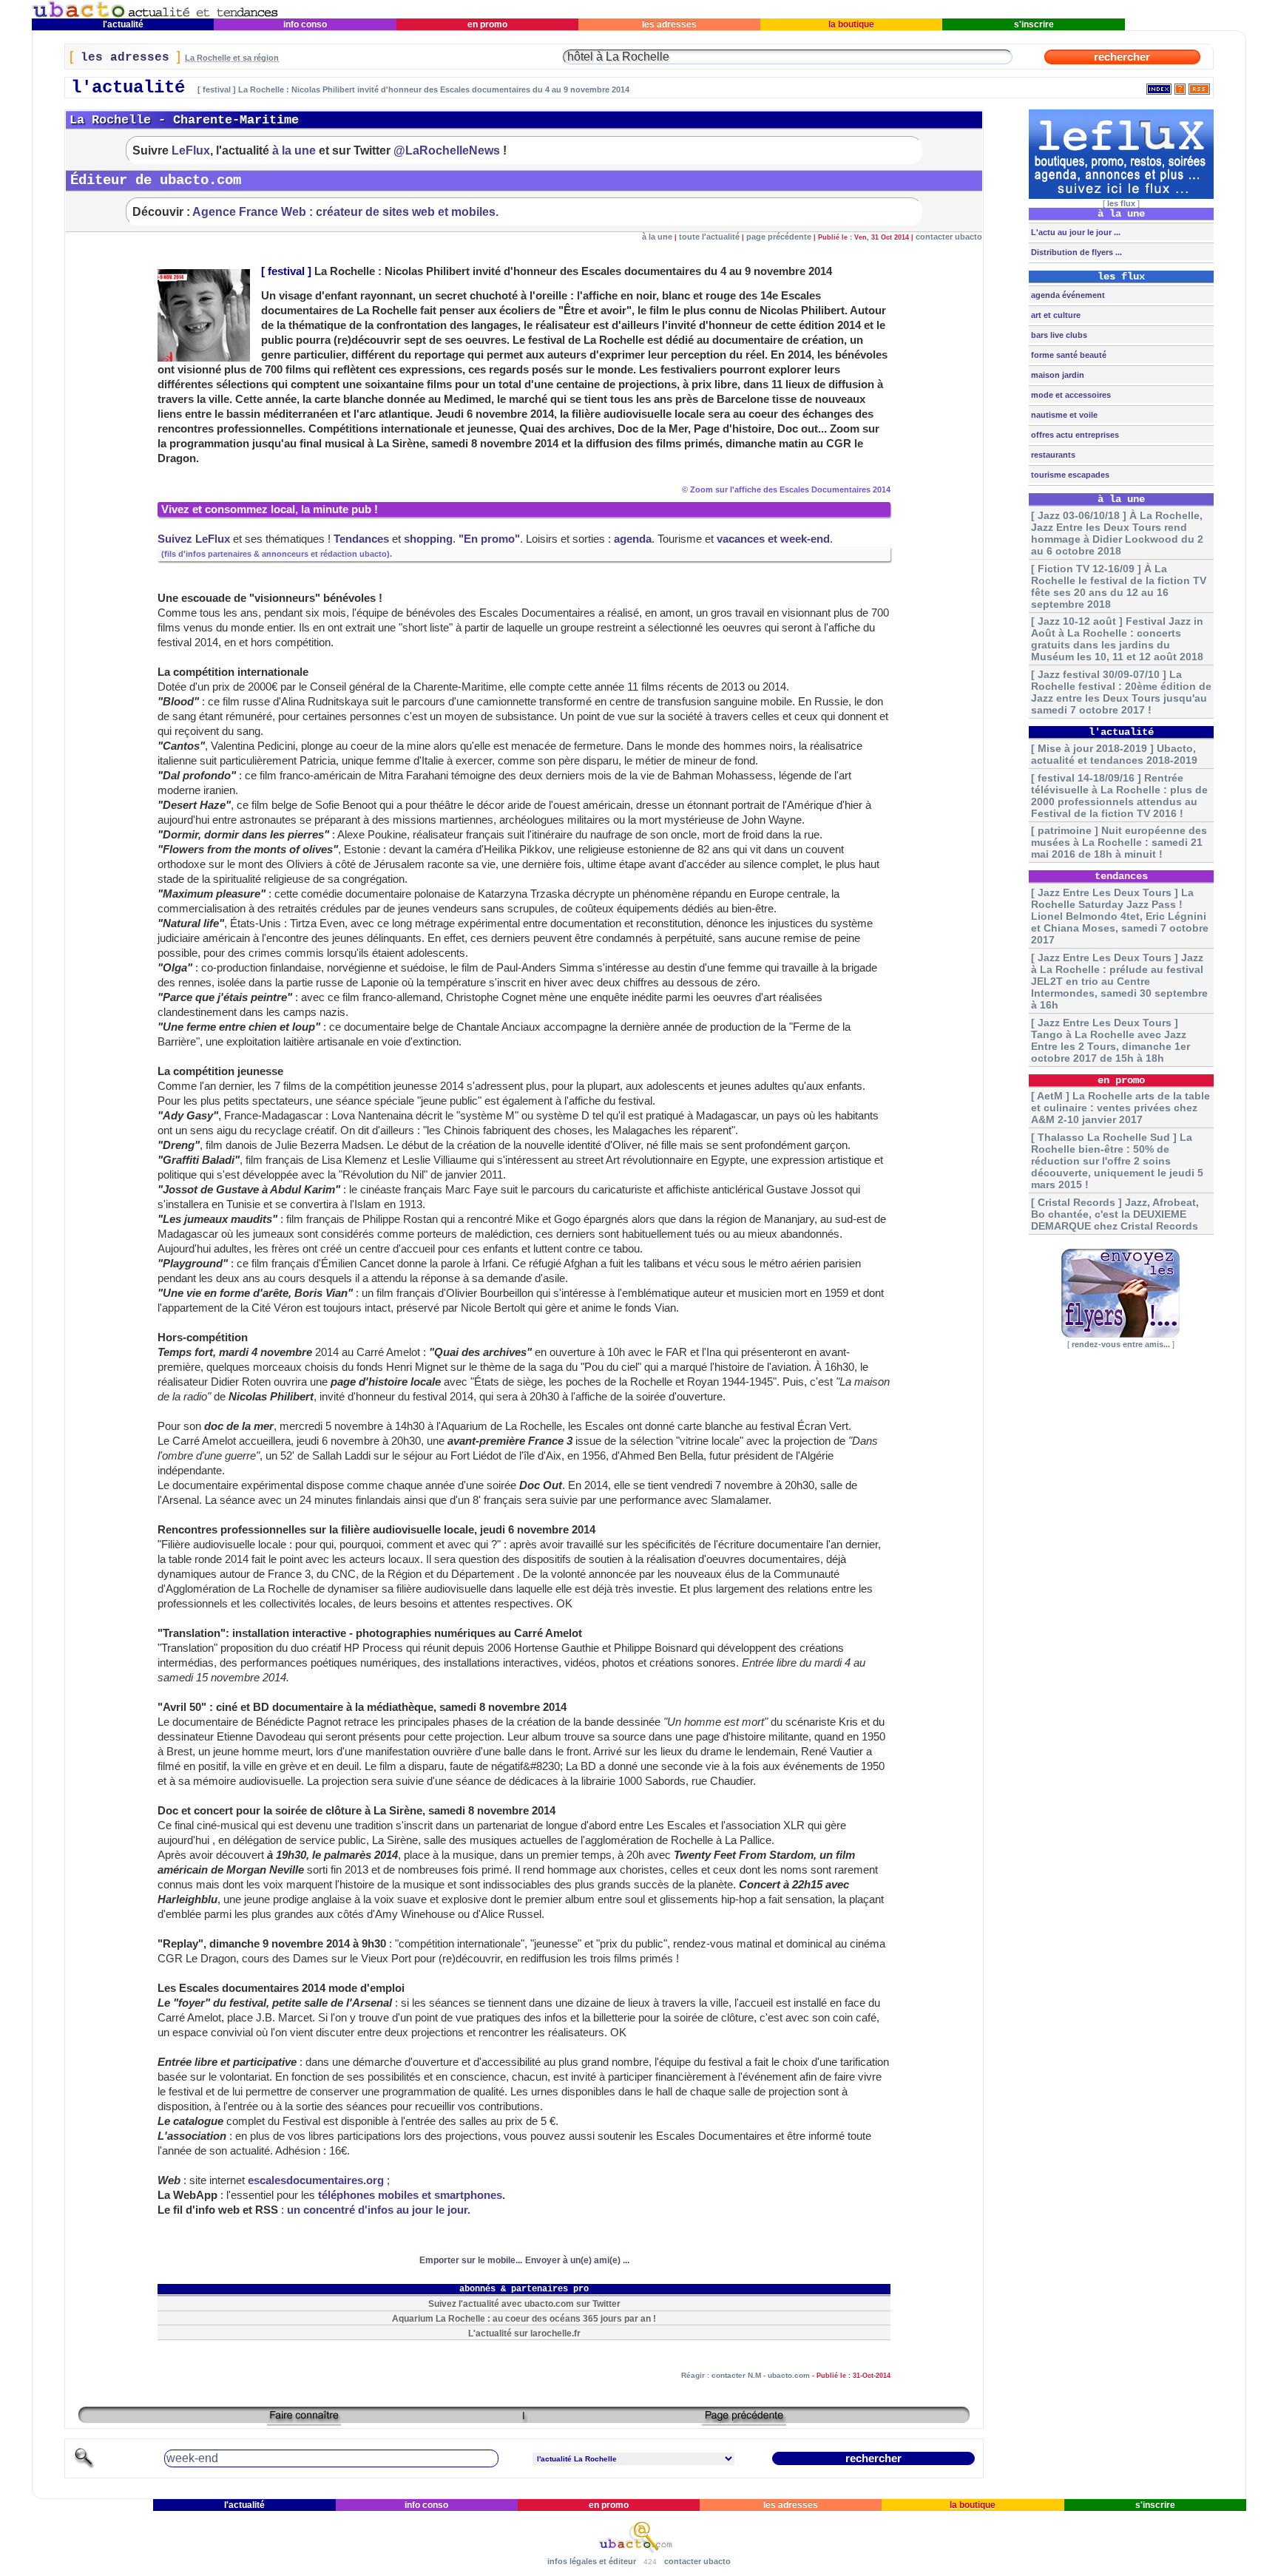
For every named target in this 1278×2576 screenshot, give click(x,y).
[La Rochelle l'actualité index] (1159, 86)
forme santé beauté (1068, 355)
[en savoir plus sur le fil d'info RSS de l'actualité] (1180, 86)
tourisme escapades (1069, 475)
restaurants (1052, 455)
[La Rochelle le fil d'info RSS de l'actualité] (1199, 86)
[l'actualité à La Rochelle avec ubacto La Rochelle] (155, 15)
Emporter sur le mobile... (471, 2260)
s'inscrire (1034, 24)
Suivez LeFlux (194, 539)
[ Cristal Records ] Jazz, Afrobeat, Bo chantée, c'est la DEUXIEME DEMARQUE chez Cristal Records (1115, 1214)
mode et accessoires (1070, 395)
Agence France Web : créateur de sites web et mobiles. (345, 211)
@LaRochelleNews (447, 150)
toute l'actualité (709, 237)
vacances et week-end (773, 539)
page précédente (779, 237)
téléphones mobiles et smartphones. (412, 2195)
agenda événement (1067, 295)
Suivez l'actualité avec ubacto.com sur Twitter (524, 2304)
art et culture (1055, 315)
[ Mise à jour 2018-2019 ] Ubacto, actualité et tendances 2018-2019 (1114, 754)
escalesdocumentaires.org (316, 2180)
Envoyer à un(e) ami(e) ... (577, 2260)
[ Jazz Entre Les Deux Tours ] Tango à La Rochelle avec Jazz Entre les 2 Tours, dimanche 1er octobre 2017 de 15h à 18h (1110, 1040)
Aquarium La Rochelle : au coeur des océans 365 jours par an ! (524, 2318)
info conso (305, 24)
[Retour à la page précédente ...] (744, 2420)
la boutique (851, 24)
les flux (1121, 203)
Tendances (361, 539)
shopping (428, 539)
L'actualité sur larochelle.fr (524, 2333)
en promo (487, 24)
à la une (294, 150)
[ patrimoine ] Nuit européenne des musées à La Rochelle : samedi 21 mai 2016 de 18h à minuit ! (1119, 842)
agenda (633, 539)
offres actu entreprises (1074, 435)
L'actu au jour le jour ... (1075, 232)
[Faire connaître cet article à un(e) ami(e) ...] (304, 2420)
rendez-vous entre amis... (1121, 1344)
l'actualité (123, 24)
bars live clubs (1058, 335)
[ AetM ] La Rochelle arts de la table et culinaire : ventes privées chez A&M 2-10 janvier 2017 (1120, 1108)
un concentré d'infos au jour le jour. (379, 2210)
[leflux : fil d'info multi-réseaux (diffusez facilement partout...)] (1121, 196)
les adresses (669, 24)
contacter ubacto (949, 237)
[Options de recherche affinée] (84, 2466)
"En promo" (489, 539)
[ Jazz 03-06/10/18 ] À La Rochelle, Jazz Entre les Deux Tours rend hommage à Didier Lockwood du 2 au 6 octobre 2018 (1117, 533)
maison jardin (1056, 375)
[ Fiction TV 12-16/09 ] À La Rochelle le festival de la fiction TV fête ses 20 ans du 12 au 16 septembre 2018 (1119, 586)
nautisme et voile (1063, 415)
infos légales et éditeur (592, 2561)
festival (286, 271)
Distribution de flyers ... (1075, 252)
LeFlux (191, 150)
